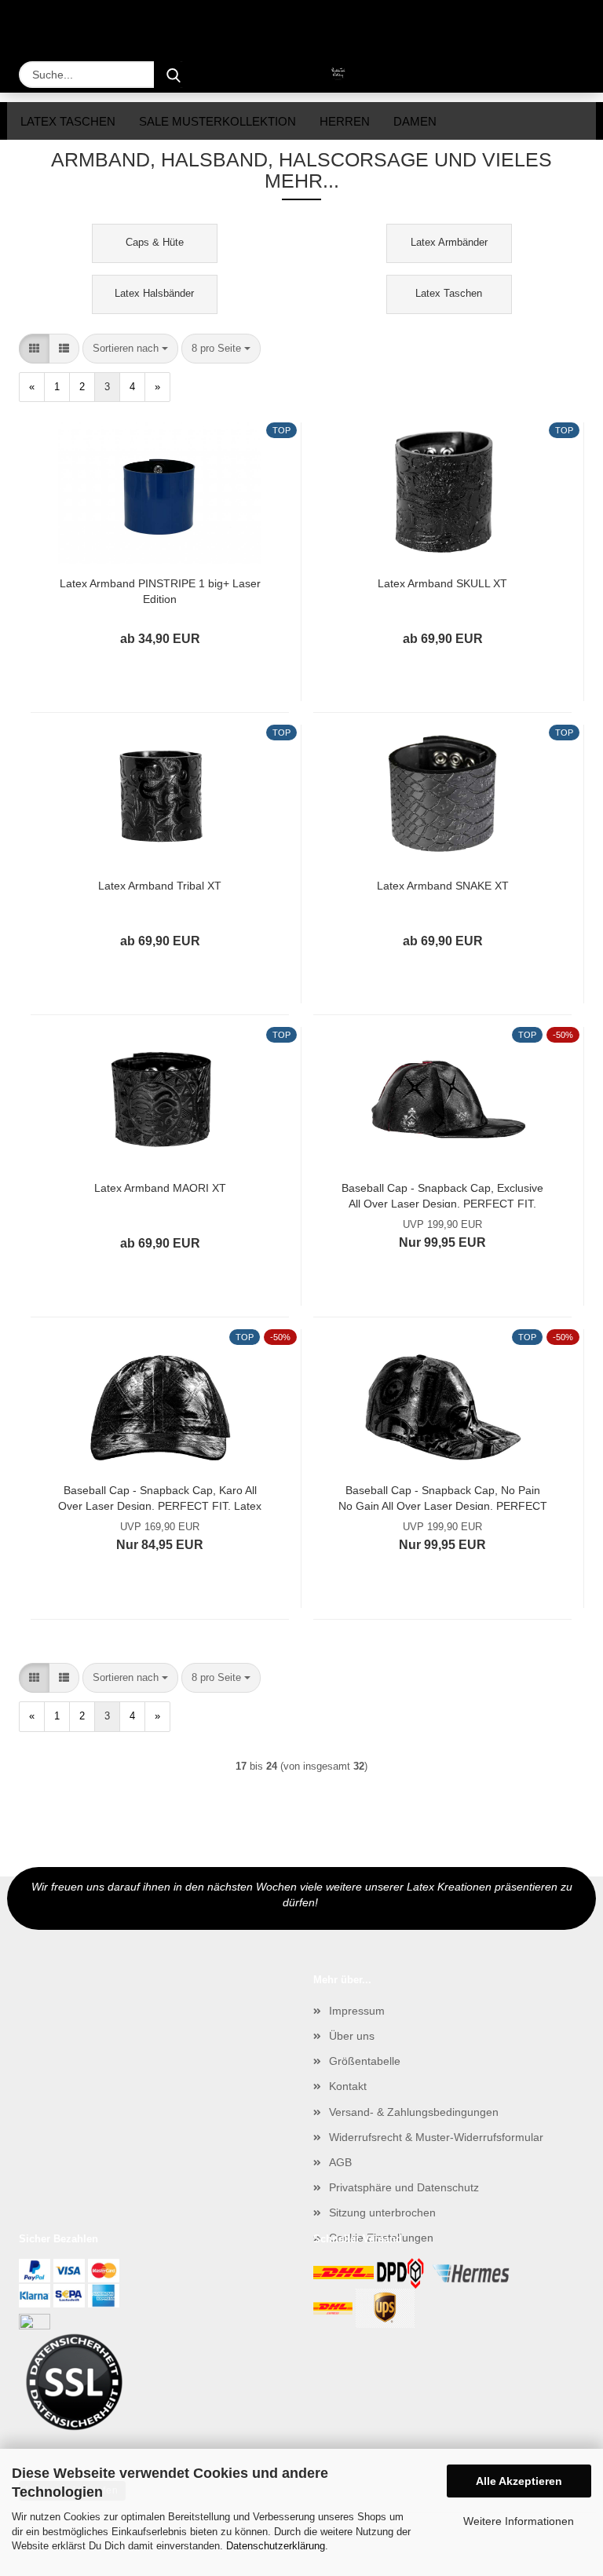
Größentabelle (365, 2061)
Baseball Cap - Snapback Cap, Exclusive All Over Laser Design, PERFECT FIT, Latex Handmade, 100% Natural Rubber (442, 1195)
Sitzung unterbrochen (382, 2212)
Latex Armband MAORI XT (160, 1188)
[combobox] (130, 349)
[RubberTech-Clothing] (301, 75)
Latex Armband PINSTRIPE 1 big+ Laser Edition (160, 590)
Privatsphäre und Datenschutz (404, 2187)
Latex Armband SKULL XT (442, 583)
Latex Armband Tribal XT (160, 886)
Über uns (352, 2036)
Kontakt (348, 2086)
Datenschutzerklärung (276, 2546)
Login (506, 22)
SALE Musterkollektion (217, 121)
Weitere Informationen (519, 2521)
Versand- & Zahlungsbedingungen (414, 2112)
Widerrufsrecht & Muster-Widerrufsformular (436, 2137)
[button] (34, 349)
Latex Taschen (68, 121)
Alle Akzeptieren (519, 2481)
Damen (415, 121)
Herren (345, 121)
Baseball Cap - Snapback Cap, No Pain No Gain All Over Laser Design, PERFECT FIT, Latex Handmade (443, 1497)
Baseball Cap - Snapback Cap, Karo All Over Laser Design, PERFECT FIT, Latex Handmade (160, 1497)
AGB (340, 2162)
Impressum (357, 2011)
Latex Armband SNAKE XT (443, 886)
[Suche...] (174, 75)
